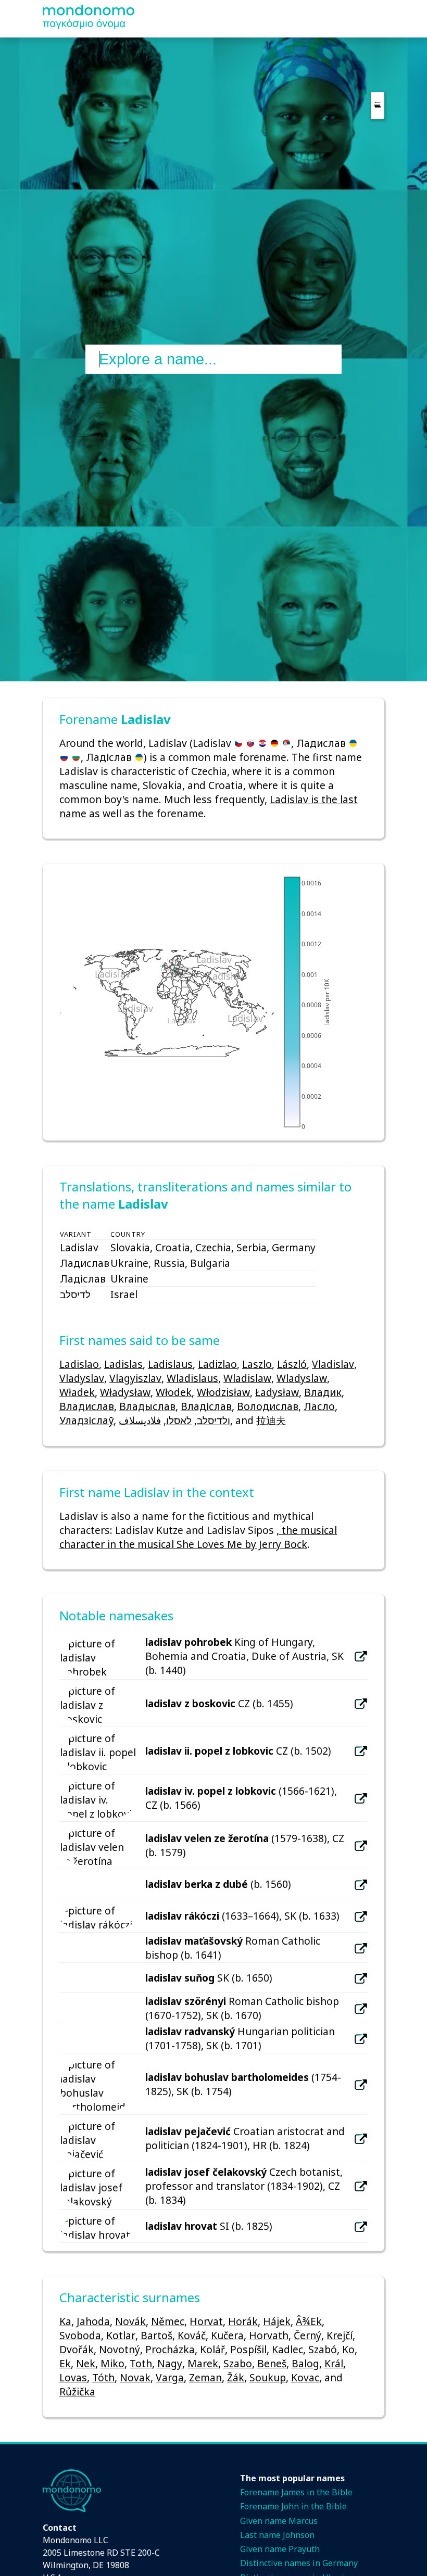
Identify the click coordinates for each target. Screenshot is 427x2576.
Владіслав (206, 1406)
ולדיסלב (213, 1420)
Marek (203, 2363)
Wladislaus (192, 1378)
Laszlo (257, 1364)
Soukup (268, 2377)
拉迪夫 (271, 1420)
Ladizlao (217, 1364)
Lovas (73, 2377)
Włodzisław (223, 1392)
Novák (130, 2321)
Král (334, 2363)
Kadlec (287, 2349)
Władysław (125, 1392)
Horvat (206, 2321)
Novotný (120, 2349)
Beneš (272, 2363)
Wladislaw (247, 1378)
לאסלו (179, 1420)
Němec (168, 2321)
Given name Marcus (279, 2521)
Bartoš (156, 2335)
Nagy (170, 2363)
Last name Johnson (277, 2535)
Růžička (77, 2391)
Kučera (227, 2335)
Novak (135, 2377)
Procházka (170, 2349)
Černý (307, 2335)
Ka (65, 2321)
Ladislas (123, 1364)
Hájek (277, 2321)
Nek (86, 2363)
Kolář (212, 2349)
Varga (170, 2377)
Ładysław (277, 1392)
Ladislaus (170, 1364)
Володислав (268, 1406)
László (292, 1364)
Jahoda (93, 2321)
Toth (141, 2363)
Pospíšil (248, 2349)
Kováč (192, 2335)
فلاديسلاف (140, 1420)
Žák (236, 2377)
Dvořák (77, 2349)
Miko (112, 2363)
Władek (77, 1392)
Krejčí (340, 2335)
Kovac (305, 2377)
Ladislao (79, 1364)
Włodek (174, 1392)
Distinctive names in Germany (299, 2563)
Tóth (103, 2377)
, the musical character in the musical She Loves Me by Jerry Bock (198, 1537)
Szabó (323, 2349)
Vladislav (333, 1364)
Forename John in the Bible (293, 2506)
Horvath (269, 2335)
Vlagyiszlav (135, 1378)
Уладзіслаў (86, 1420)
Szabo (238, 2363)
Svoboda (80, 2335)
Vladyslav (82, 1378)
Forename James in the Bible (296, 2492)
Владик (323, 1392)
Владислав (87, 1406)
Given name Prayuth (280, 2549)
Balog (305, 2363)
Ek (65, 2363)
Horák (243, 2321)
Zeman (205, 2377)
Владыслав (147, 1406)
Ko (348, 2349)
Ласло (319, 1406)
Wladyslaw (302, 1378)
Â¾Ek (309, 2321)
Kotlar (121, 2335)
